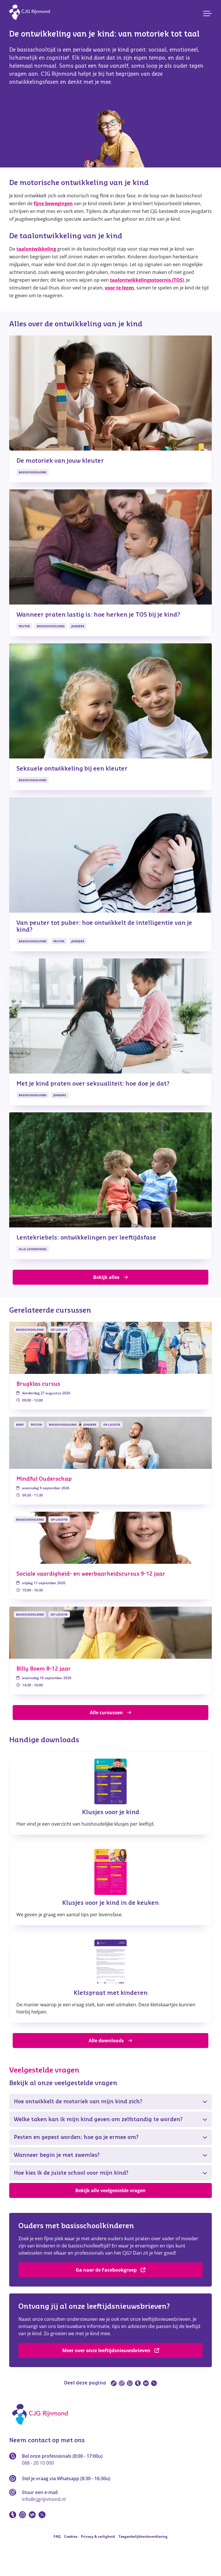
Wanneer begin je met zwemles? (57, 2155)
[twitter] (154, 2383)
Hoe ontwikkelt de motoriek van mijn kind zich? (78, 2102)
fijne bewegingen (53, 203)
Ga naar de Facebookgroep (106, 2270)
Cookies (71, 2536)
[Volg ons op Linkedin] (32, 2515)
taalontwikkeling (36, 249)
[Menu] (207, 14)
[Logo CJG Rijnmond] (42, 2427)
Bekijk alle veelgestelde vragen (110, 2190)
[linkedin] (146, 2383)
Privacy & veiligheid (98, 2536)
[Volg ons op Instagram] (22, 2515)
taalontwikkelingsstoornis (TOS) (147, 280)
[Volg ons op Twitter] (42, 2515)
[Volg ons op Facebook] (13, 2515)
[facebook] (138, 2383)
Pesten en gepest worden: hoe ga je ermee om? (76, 2137)
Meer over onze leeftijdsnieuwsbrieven (106, 2350)
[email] (122, 2383)
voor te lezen (119, 288)
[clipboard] (114, 2383)
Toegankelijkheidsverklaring (143, 2536)
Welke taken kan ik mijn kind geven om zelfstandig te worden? (98, 2119)
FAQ (57, 2536)
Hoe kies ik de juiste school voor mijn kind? (71, 2173)
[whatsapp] (130, 2383)
